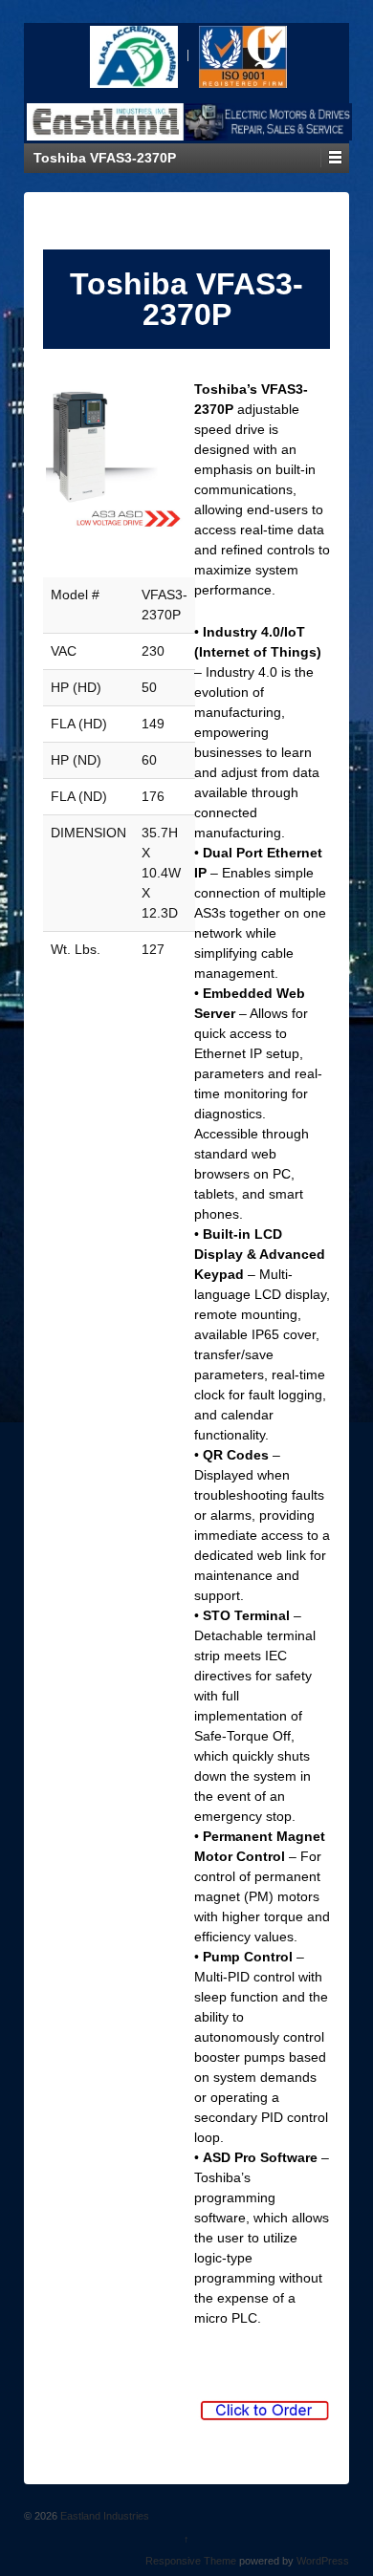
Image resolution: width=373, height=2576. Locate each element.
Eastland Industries (103, 2516)
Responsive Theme (191, 2561)
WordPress (323, 2561)
